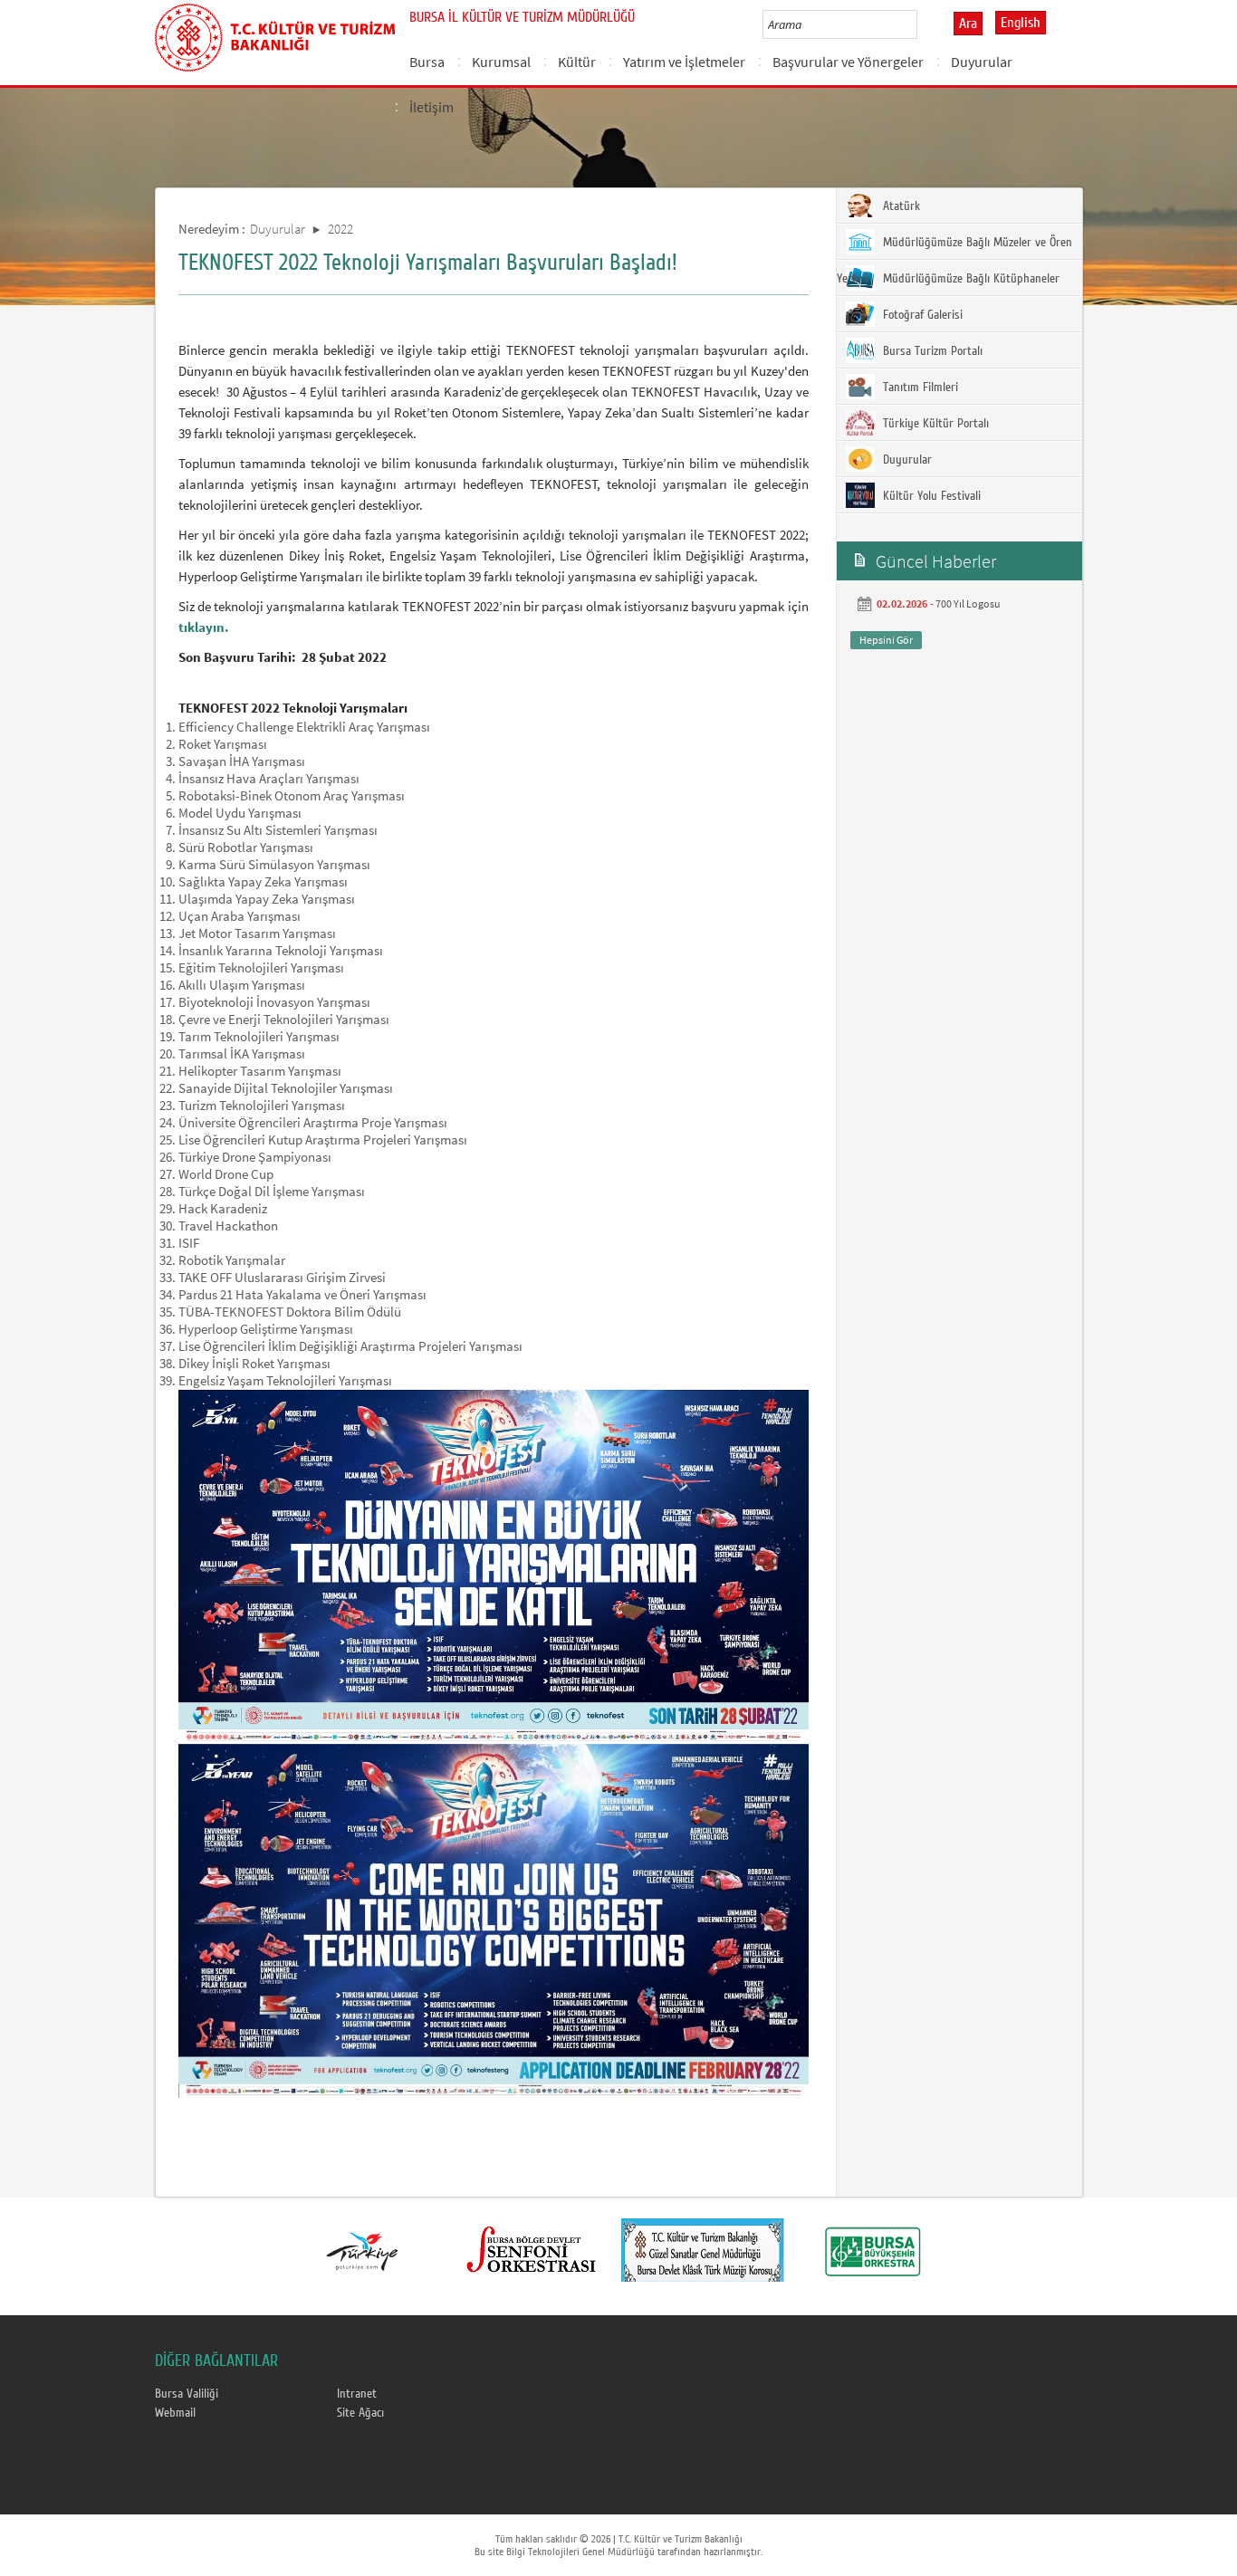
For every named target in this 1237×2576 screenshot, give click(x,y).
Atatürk (900, 206)
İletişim (432, 107)
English (1021, 23)
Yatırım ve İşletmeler (684, 62)
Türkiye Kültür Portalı (934, 424)
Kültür (577, 62)
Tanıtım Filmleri (919, 388)
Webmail (175, 2413)
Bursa (427, 62)
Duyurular (982, 62)
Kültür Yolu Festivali (930, 496)
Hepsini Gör (886, 640)
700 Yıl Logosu (968, 603)
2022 (340, 229)
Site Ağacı (360, 2413)
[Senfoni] (532, 2250)
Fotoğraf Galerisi (921, 315)
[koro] (703, 2250)
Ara (968, 24)
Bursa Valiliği (187, 2394)
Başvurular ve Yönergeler (848, 62)
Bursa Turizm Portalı (931, 351)
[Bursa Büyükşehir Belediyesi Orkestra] (873, 2250)
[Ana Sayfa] (275, 34)
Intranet (357, 2394)
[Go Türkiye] (362, 2250)
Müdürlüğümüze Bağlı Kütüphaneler (969, 279)
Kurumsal (501, 62)
